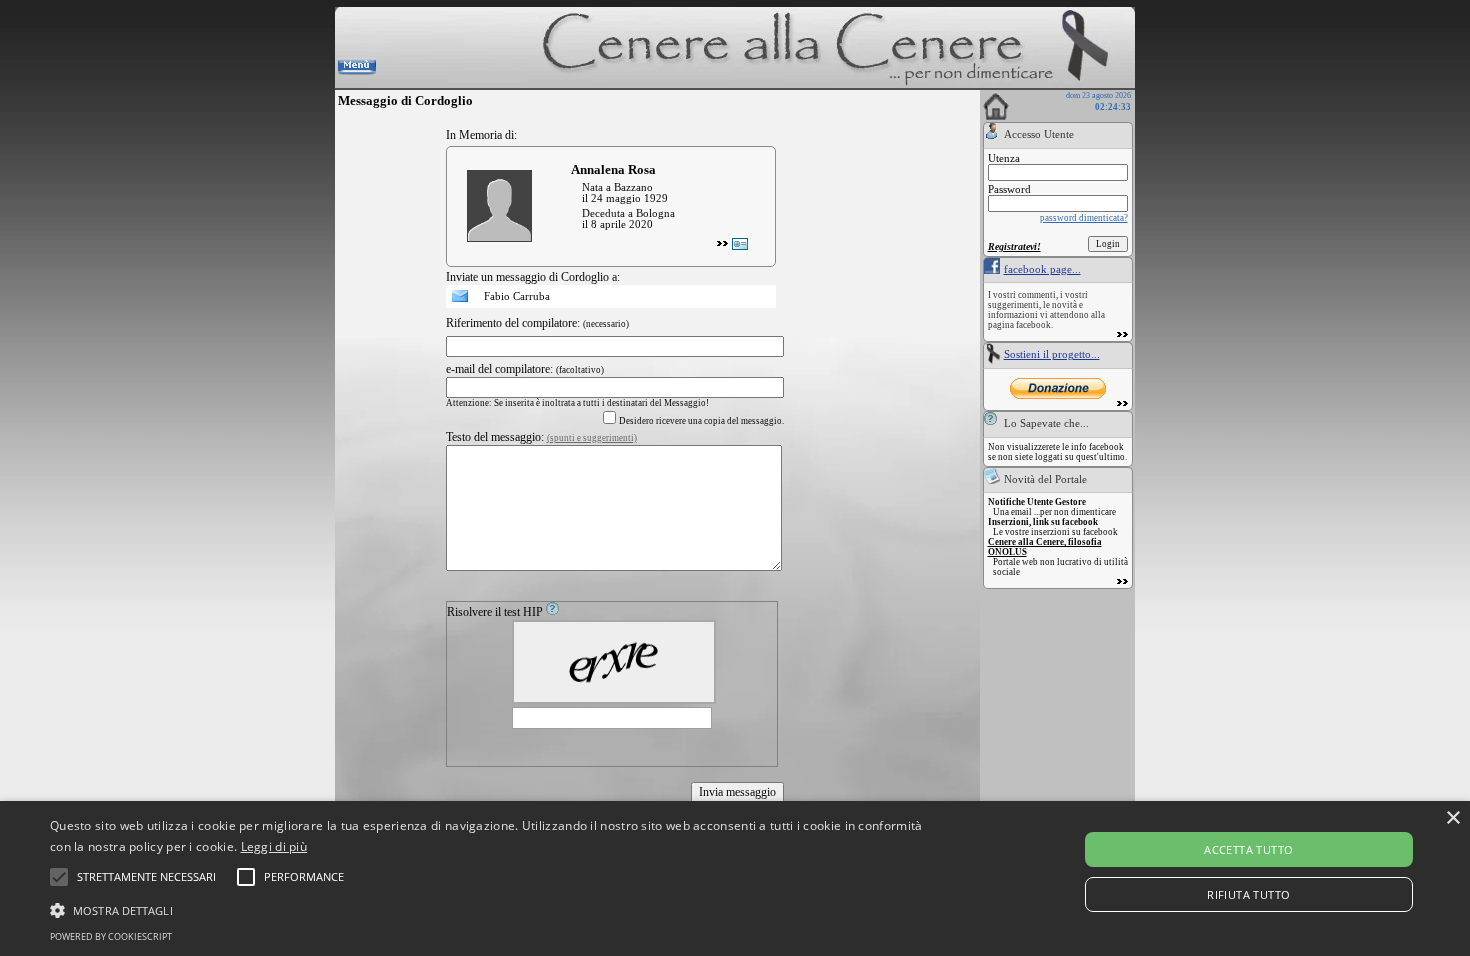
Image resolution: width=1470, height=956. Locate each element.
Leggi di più (274, 846)
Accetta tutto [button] (1248, 849)
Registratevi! (1014, 246)
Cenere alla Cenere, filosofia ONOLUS (1045, 547)
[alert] (735, 878)
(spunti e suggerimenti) (592, 438)
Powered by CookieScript (111, 936)
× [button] (1452, 818)
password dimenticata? (1084, 218)
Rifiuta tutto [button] (1248, 894)
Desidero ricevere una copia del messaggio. (701, 421)
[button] (146, 877)
